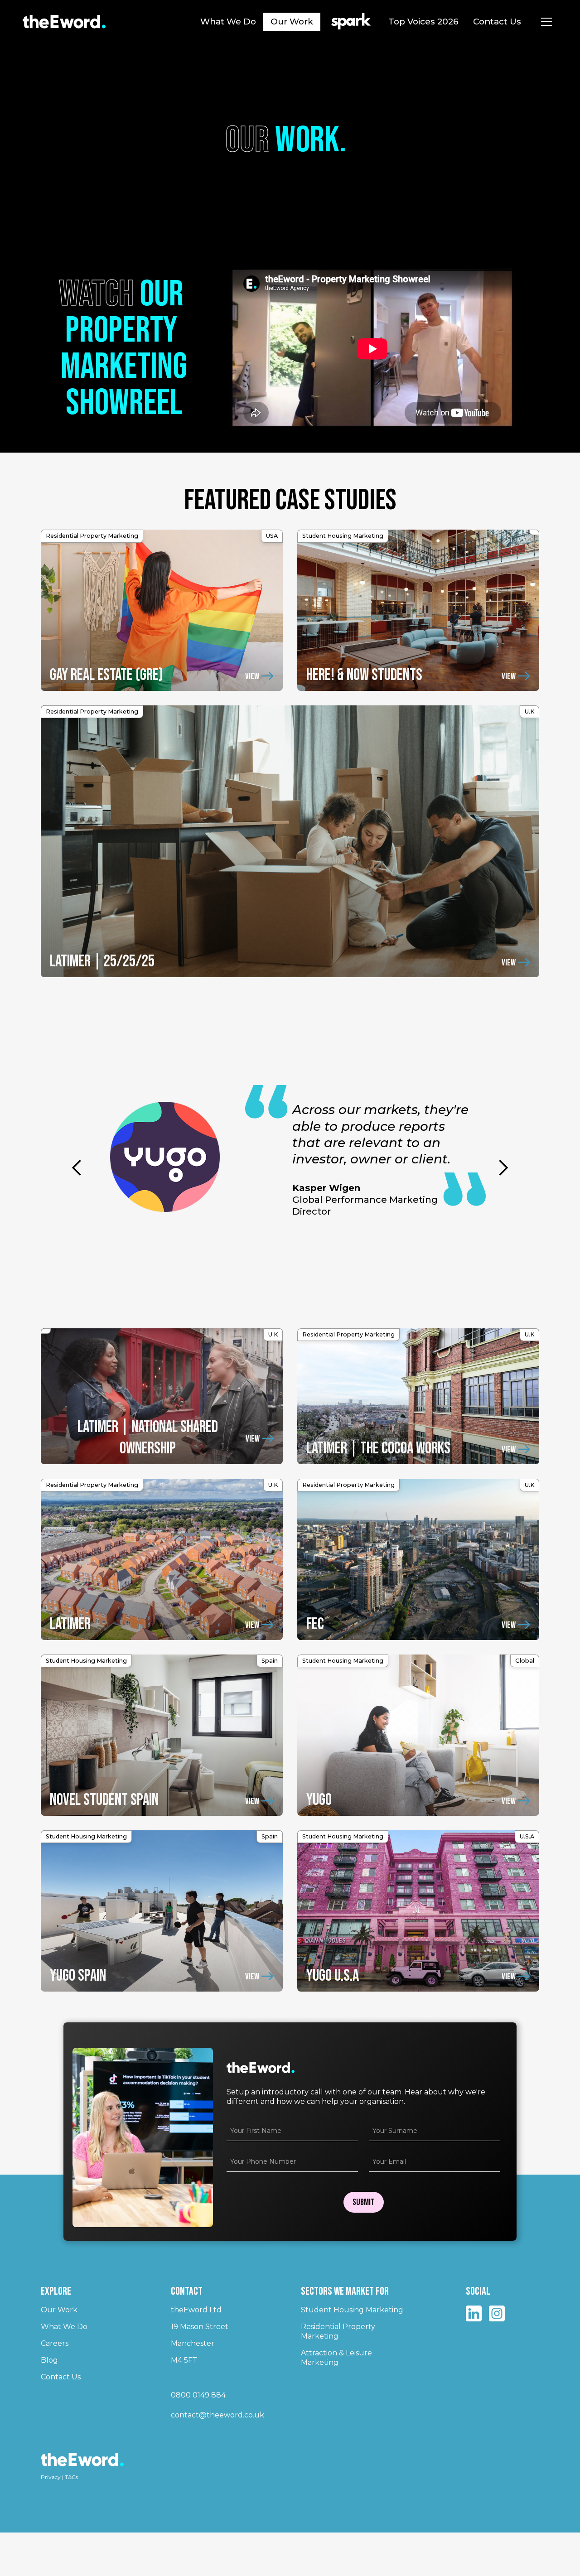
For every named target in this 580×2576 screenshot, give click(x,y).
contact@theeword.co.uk (217, 2415)
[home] (64, 22)
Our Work (292, 22)
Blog (49, 2360)
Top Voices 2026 (423, 22)
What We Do (228, 22)
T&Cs (71, 2477)
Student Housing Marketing (352, 2310)
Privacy (51, 2477)
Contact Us (497, 22)
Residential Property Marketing (338, 2331)
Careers (55, 2343)
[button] (546, 22)
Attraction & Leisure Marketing (336, 2358)
